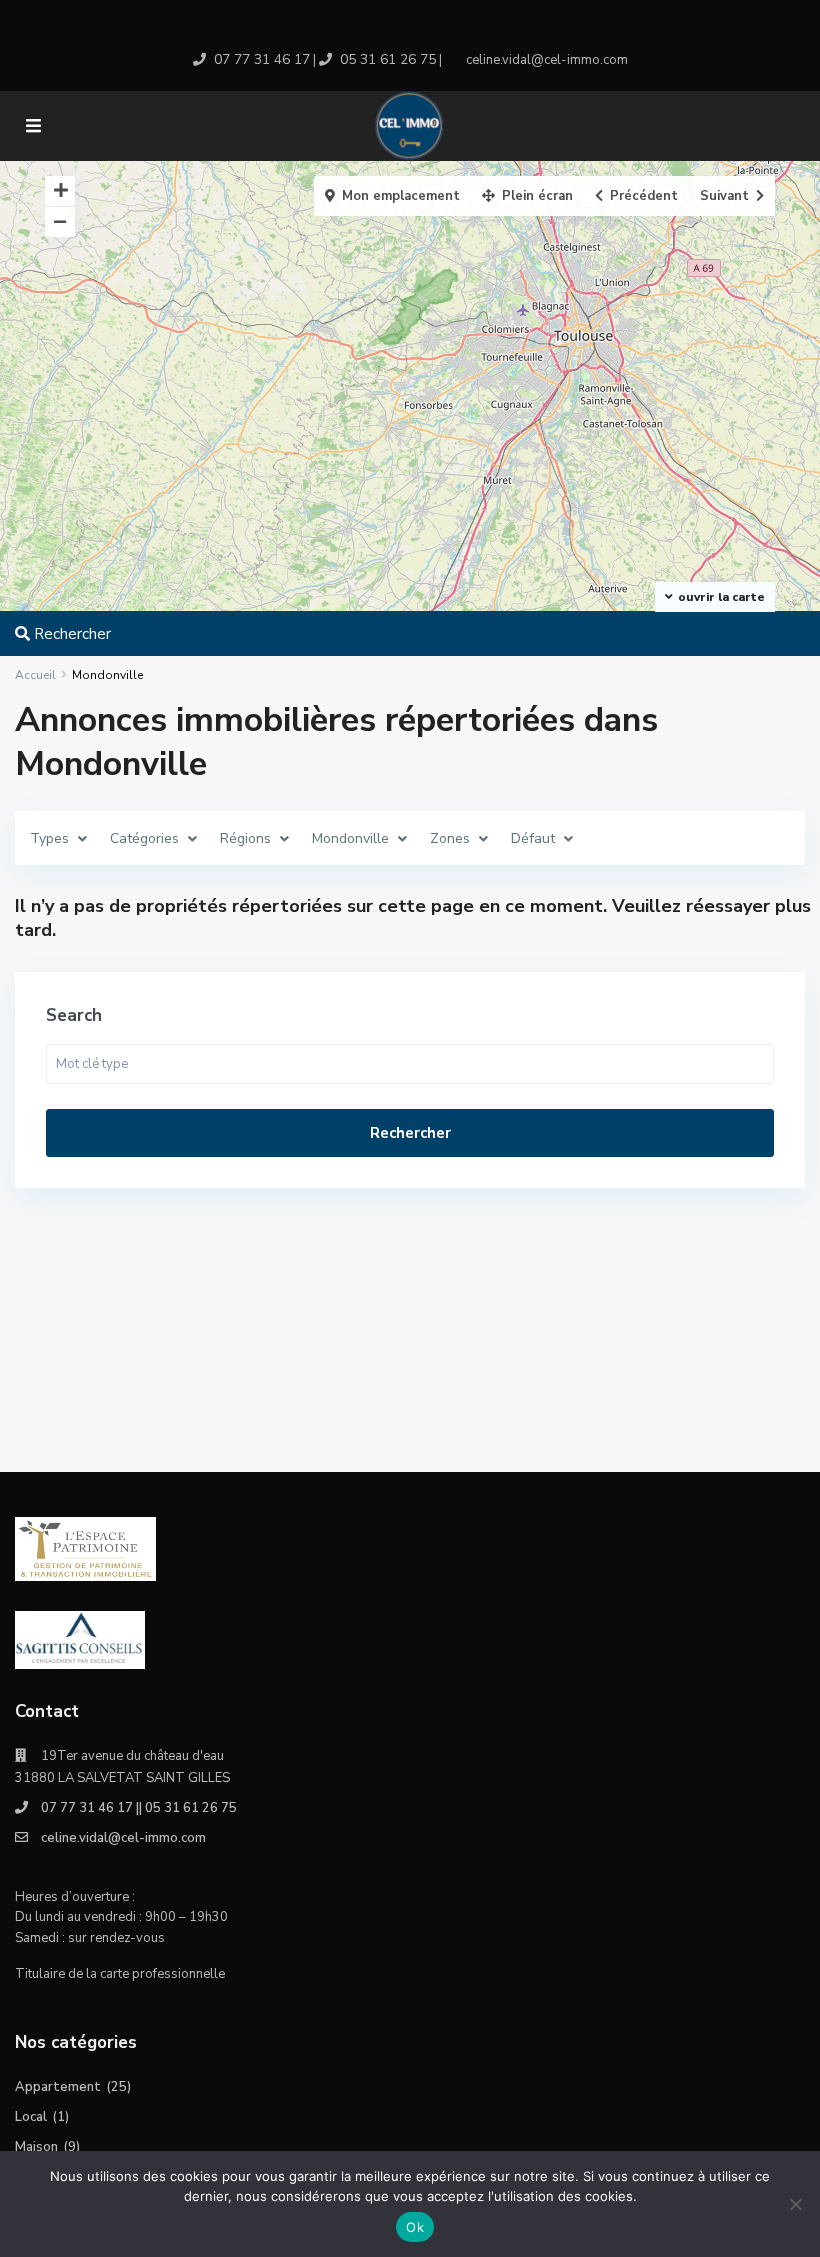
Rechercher (410, 1133)
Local (31, 2117)
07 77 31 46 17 (262, 59)
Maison (36, 2147)
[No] (795, 2204)
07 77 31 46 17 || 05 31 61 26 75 (139, 1808)
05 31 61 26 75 (388, 59)
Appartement (58, 2087)
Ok (415, 2227)
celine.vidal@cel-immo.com (123, 1838)
